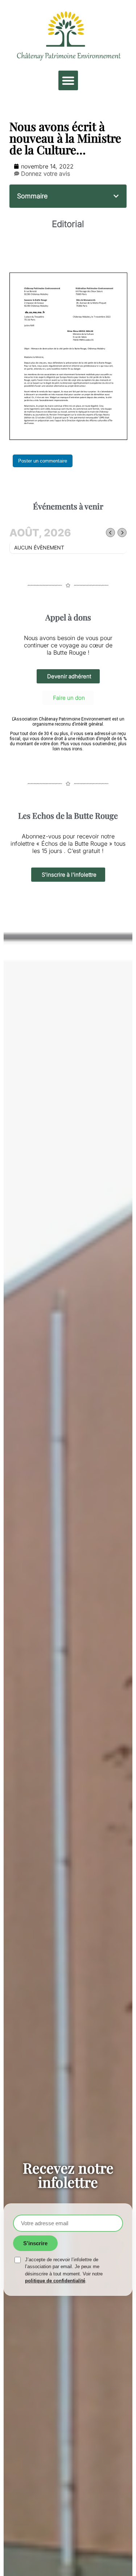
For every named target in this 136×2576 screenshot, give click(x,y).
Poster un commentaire (43, 461)
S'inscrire (35, 2243)
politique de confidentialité (55, 2281)
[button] (68, 80)
